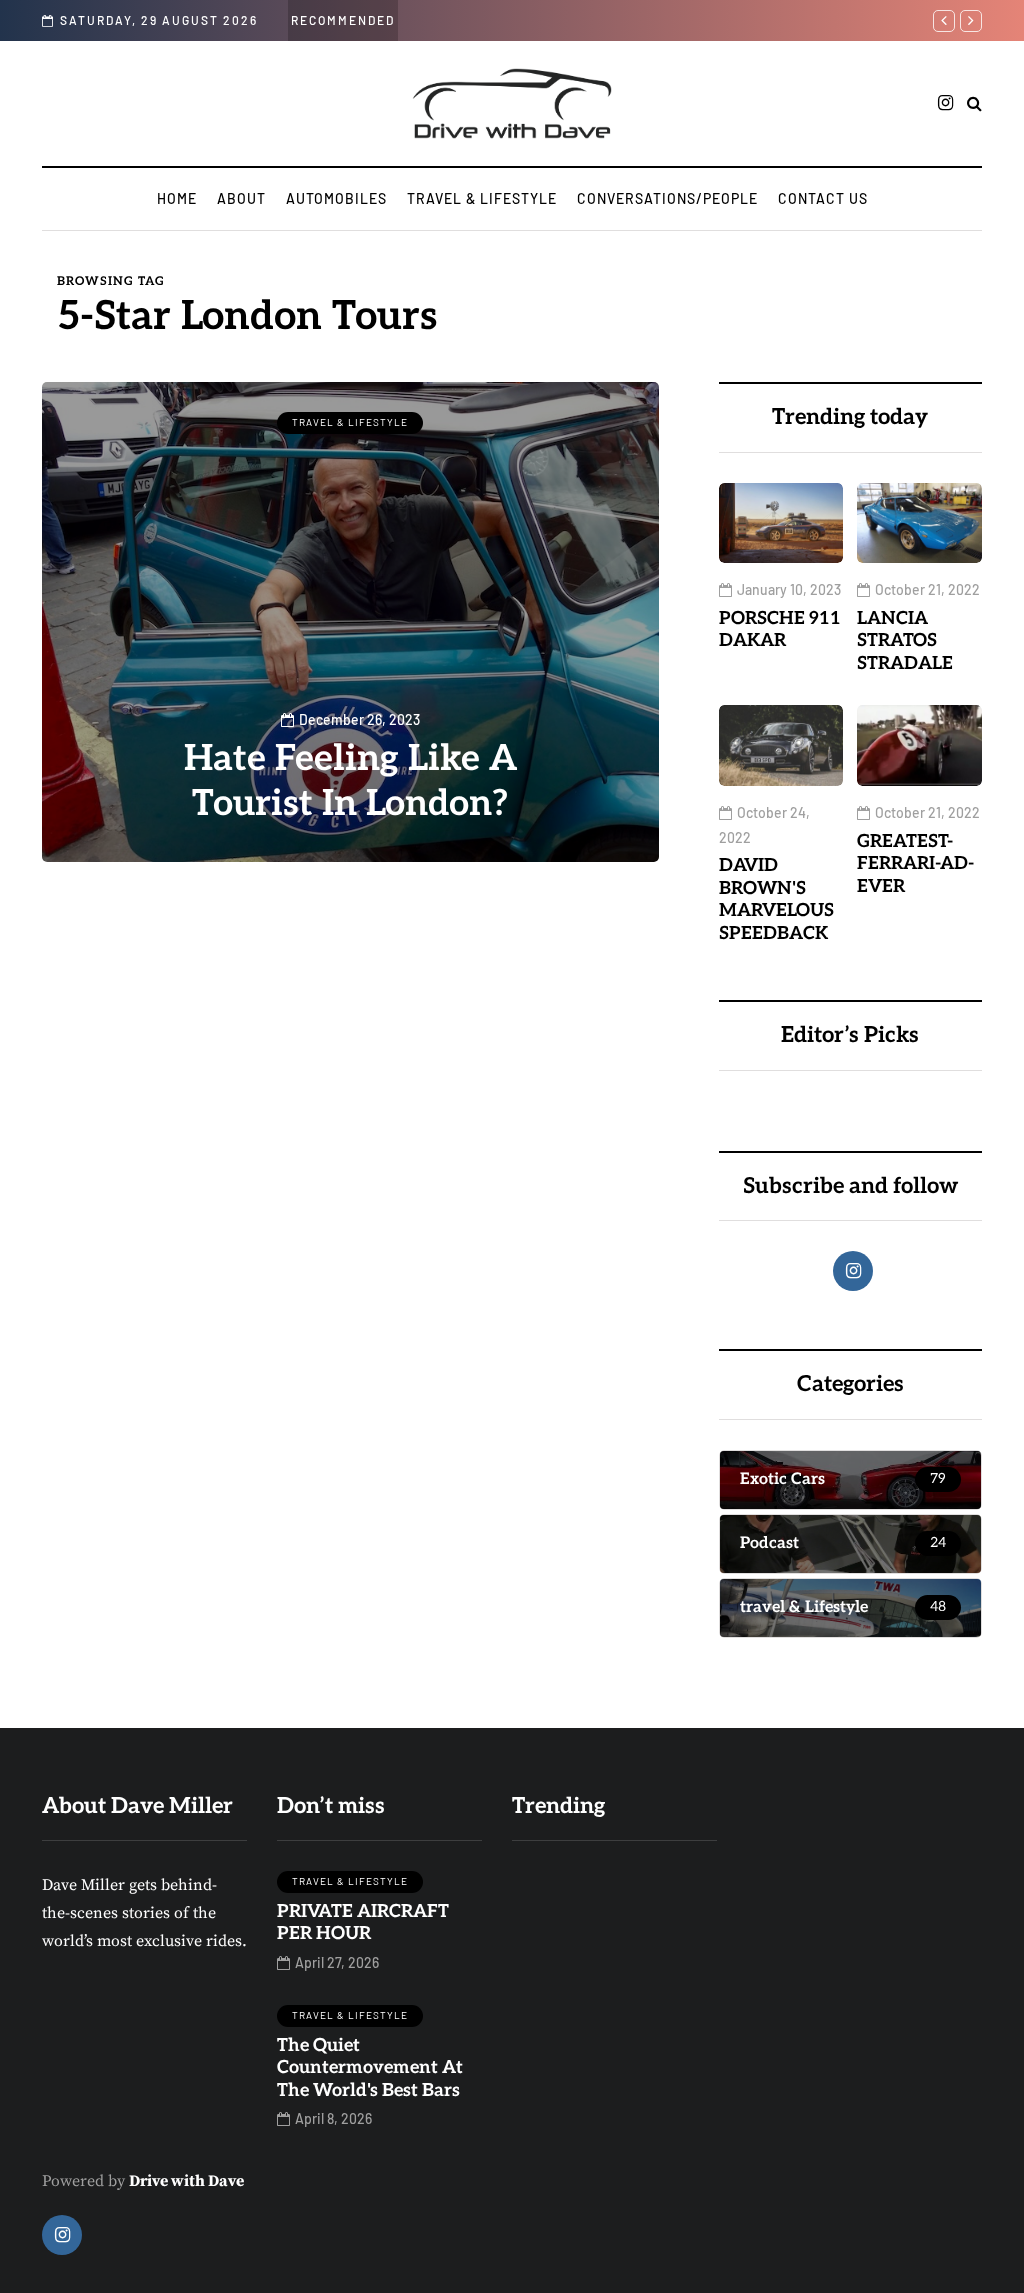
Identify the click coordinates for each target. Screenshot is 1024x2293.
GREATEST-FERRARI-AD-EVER (915, 864)
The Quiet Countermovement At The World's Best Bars (370, 2068)
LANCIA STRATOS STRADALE (905, 641)
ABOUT (241, 198)
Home (177, 198)
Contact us (823, 198)
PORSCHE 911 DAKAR (780, 630)
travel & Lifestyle (482, 198)
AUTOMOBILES (336, 198)
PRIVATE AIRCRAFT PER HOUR (363, 1923)
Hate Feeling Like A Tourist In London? (350, 781)
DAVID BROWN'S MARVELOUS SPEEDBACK (776, 899)
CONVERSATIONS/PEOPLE (667, 198)
